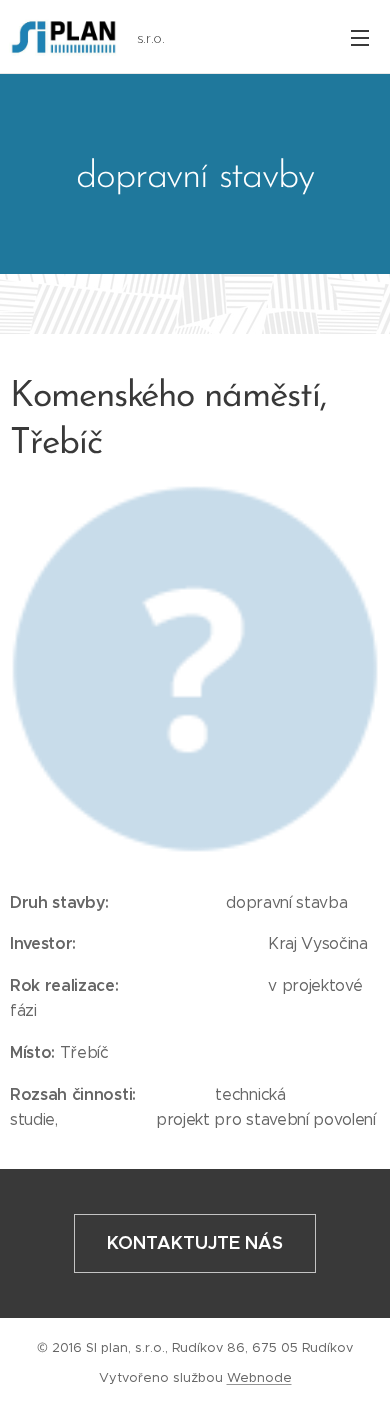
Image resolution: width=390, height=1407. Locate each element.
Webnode (259, 1377)
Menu (360, 37)
